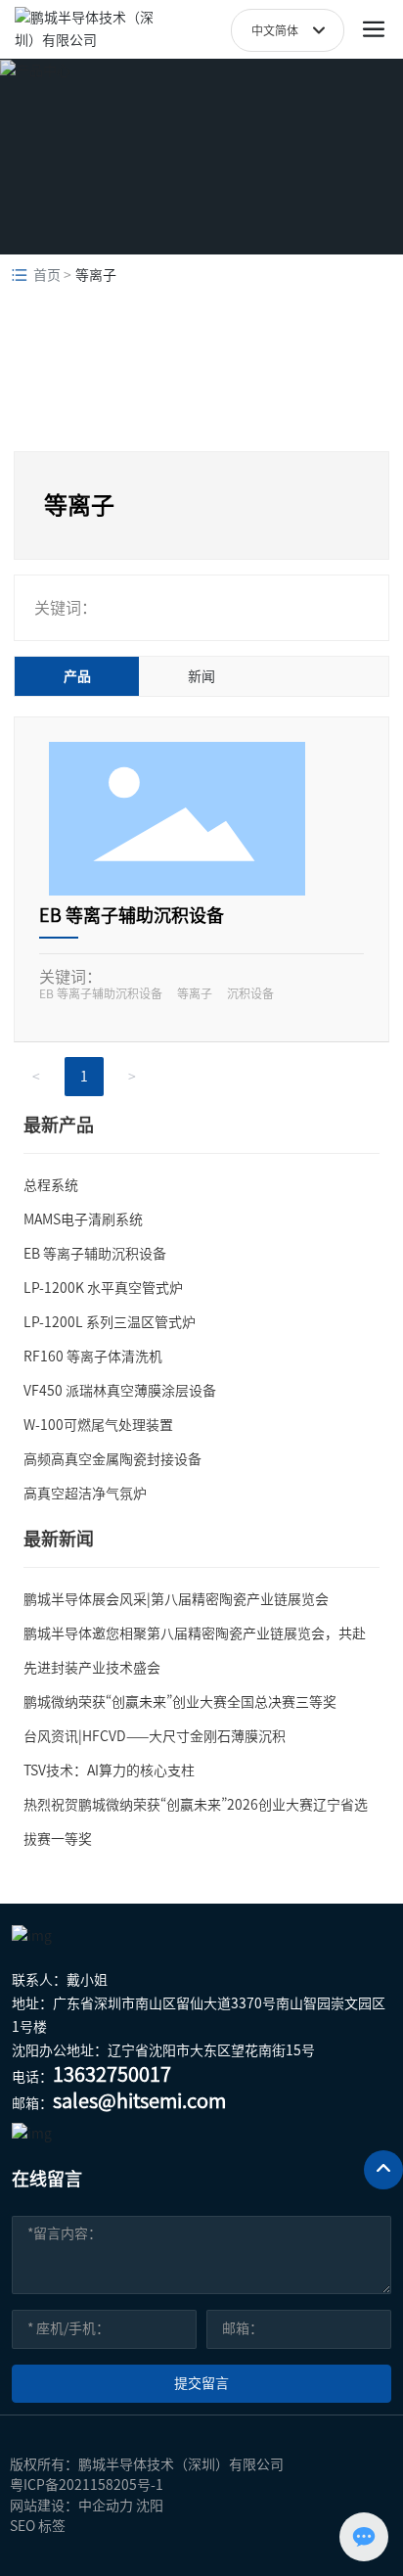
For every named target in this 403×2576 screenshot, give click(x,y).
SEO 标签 (38, 2526)
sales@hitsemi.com (139, 2100)
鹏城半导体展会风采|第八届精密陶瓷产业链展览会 (176, 1599)
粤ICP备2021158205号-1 (87, 2485)
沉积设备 (250, 993)
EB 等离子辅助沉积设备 (132, 915)
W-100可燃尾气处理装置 (98, 1425)
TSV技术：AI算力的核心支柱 (109, 1771)
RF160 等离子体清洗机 (93, 1357)
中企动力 (106, 2506)
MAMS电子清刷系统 (83, 1219)
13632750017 (112, 2074)
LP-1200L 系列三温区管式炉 (110, 1322)
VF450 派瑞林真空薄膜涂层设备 (120, 1391)
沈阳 (150, 2506)
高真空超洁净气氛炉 (85, 1494)
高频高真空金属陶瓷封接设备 (112, 1459)
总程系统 (51, 1185)
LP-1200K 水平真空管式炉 (103, 1288)
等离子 (195, 993)
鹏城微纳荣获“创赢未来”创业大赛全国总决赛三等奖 (180, 1702)
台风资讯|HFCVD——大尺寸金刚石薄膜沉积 (155, 1736)
